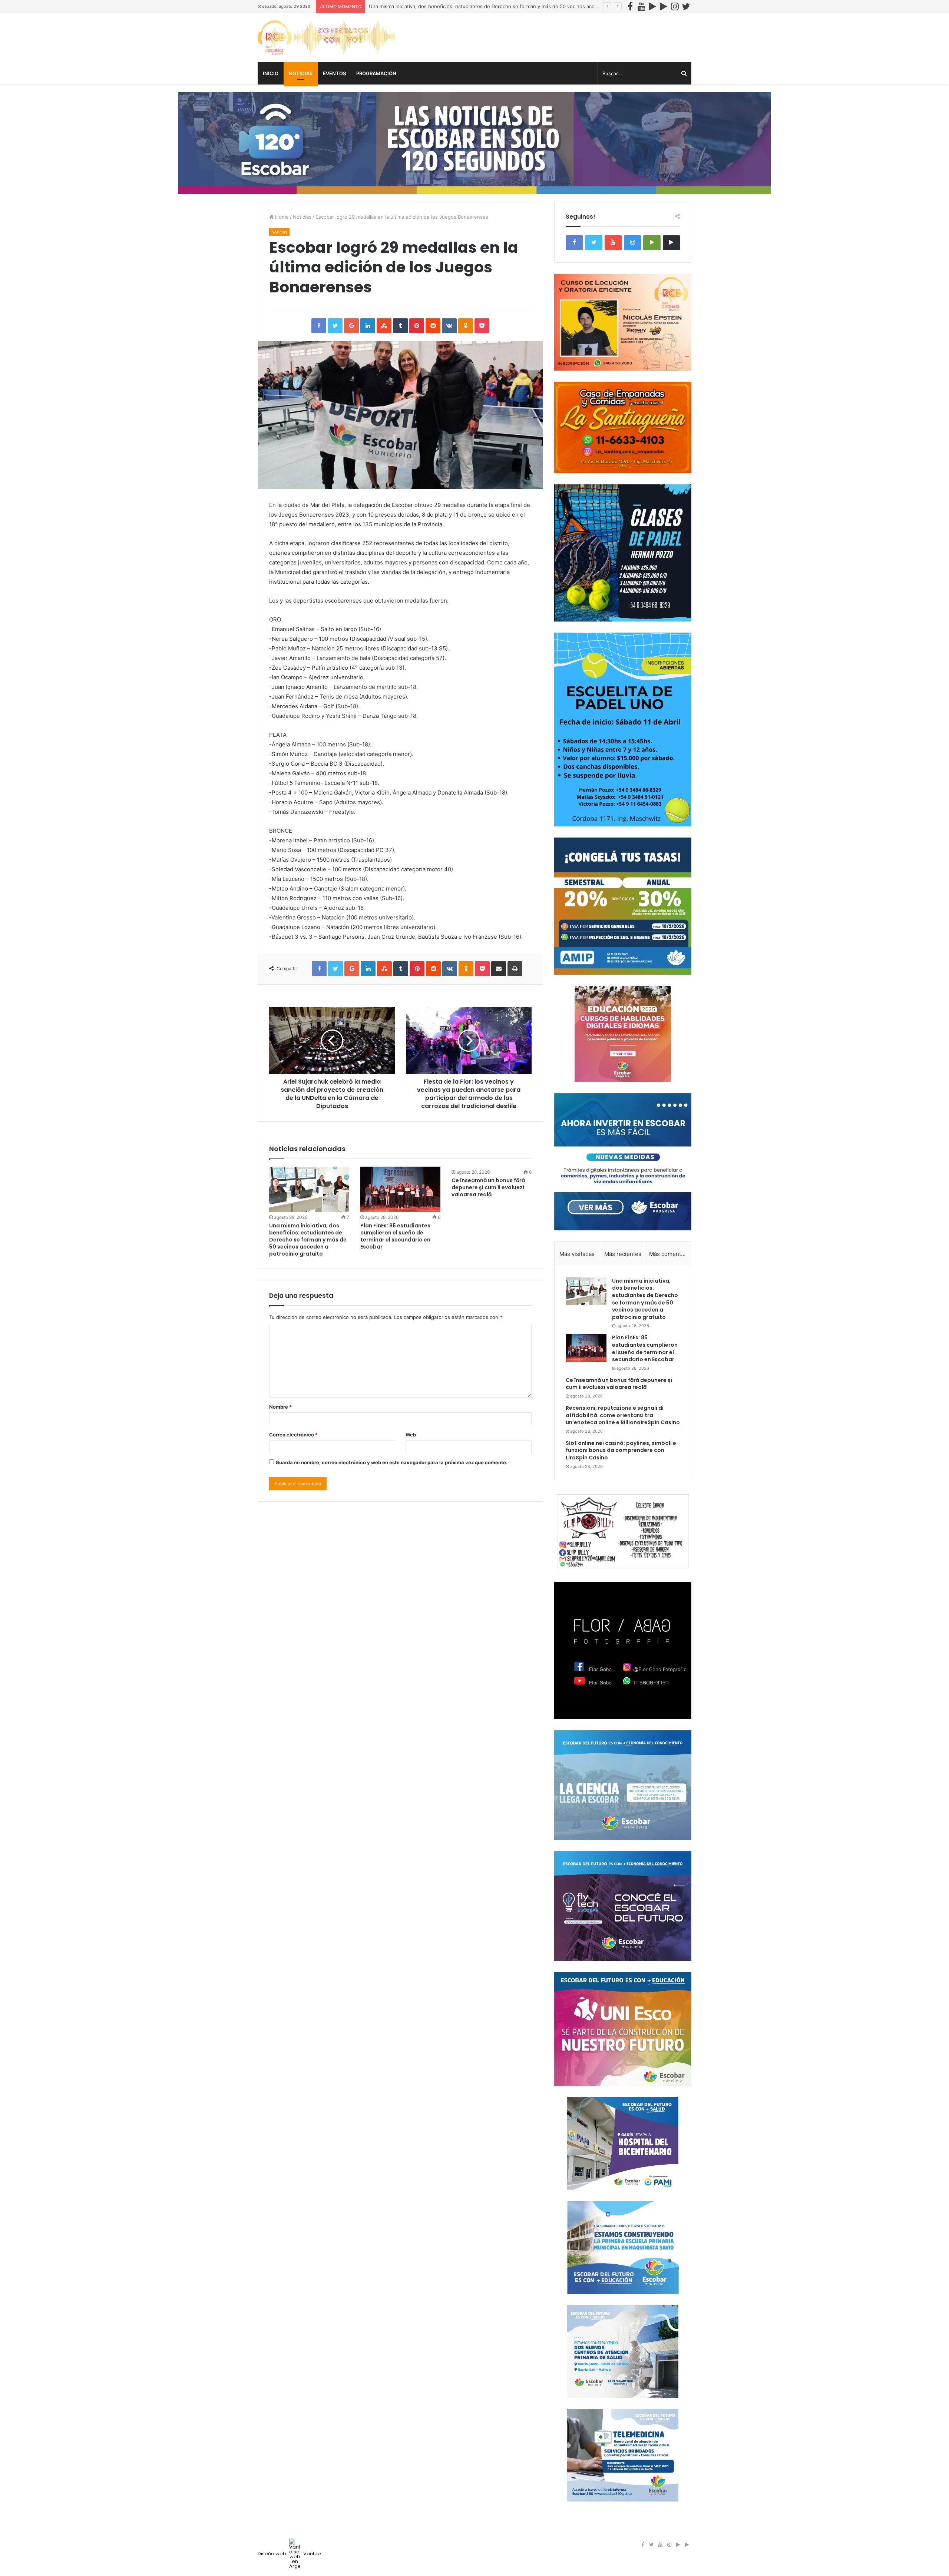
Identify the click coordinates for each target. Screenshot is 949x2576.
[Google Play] (652, 6)
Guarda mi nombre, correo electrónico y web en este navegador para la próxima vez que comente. (391, 1462)
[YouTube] (641, 6)
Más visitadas (577, 1254)
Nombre (280, 1407)
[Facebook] (630, 6)
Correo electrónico (293, 1435)
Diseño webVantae (289, 2554)
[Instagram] (675, 6)
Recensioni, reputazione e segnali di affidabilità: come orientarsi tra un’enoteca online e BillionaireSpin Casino (623, 1415)
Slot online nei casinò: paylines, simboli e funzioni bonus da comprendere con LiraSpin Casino (621, 1450)
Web (411, 1435)
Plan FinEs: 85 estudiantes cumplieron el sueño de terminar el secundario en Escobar (395, 1236)
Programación (376, 73)
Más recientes (623, 1254)
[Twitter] (686, 6)
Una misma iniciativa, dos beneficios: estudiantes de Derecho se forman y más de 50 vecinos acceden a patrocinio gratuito (512, 6)
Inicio (271, 73)
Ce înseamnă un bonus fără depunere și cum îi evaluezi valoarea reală (488, 1187)
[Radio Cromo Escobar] (326, 38)
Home (281, 217)
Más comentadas (670, 1254)
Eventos (334, 73)
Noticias (301, 73)
